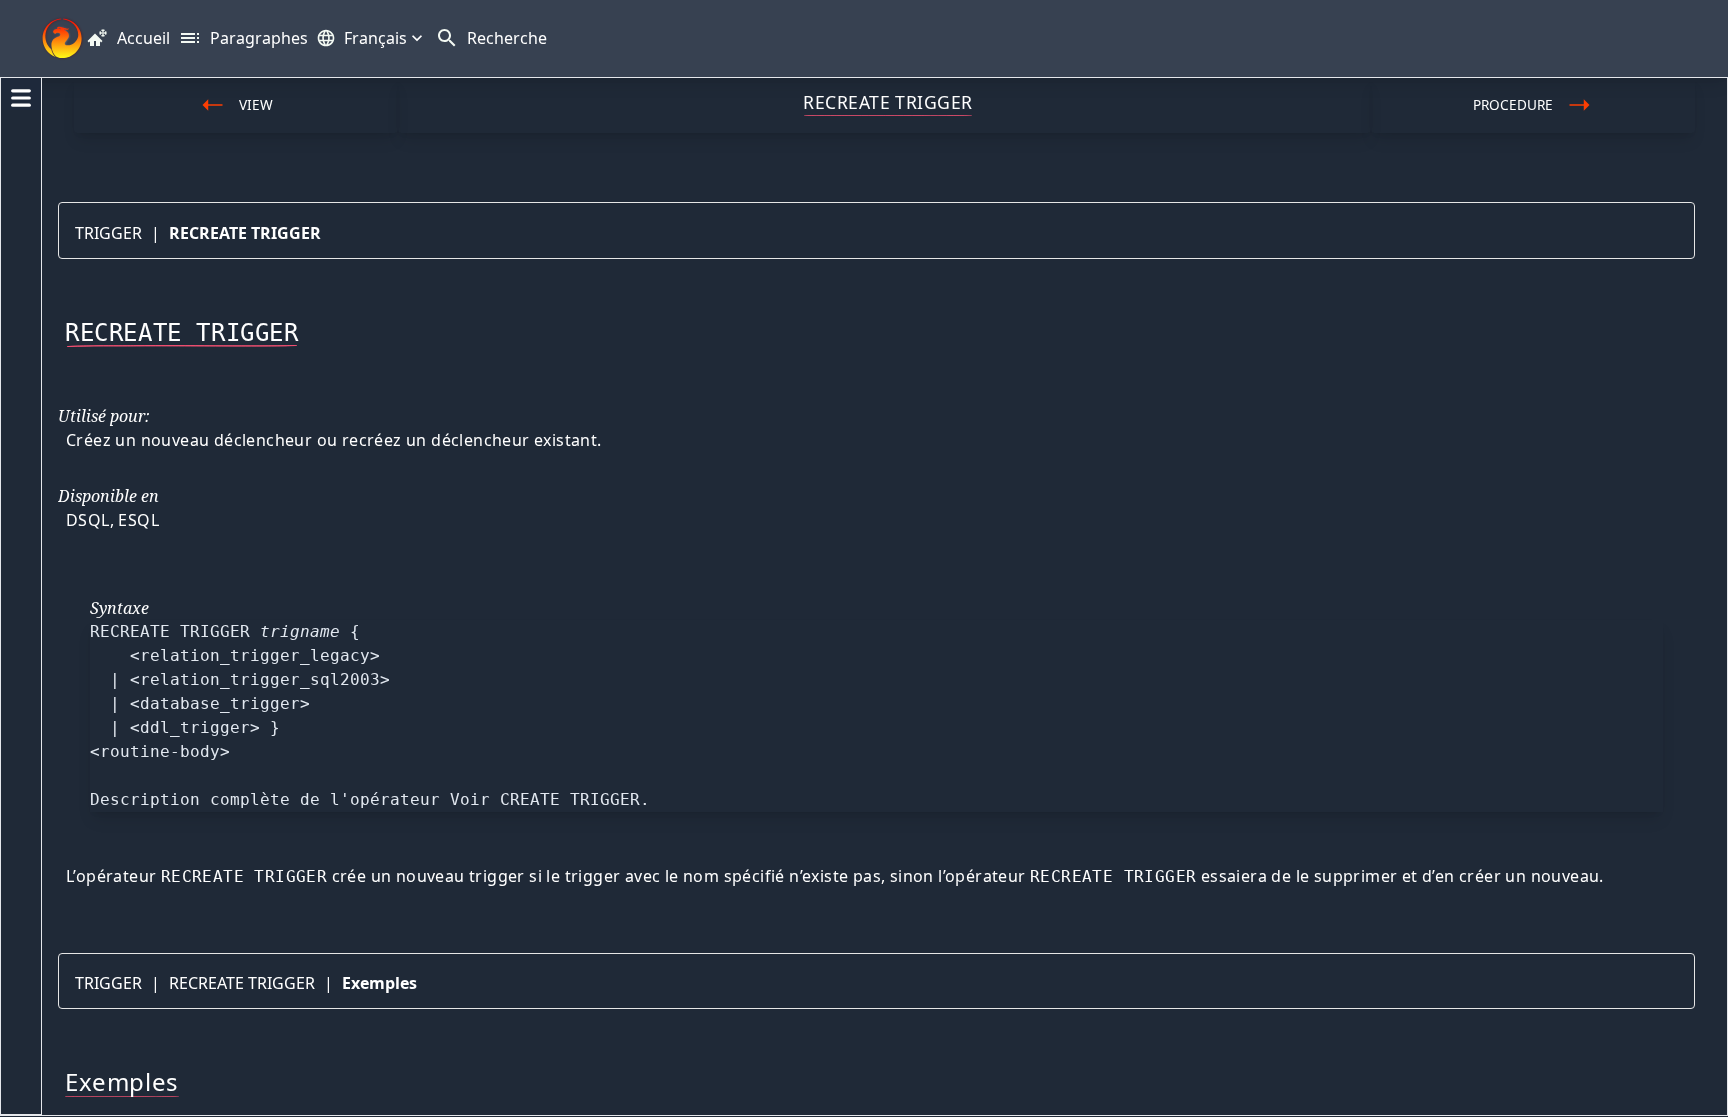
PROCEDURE (1513, 104)
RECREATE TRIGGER (245, 233)
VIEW (256, 104)
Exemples (379, 983)
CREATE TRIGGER (570, 799)
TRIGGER (108, 233)
